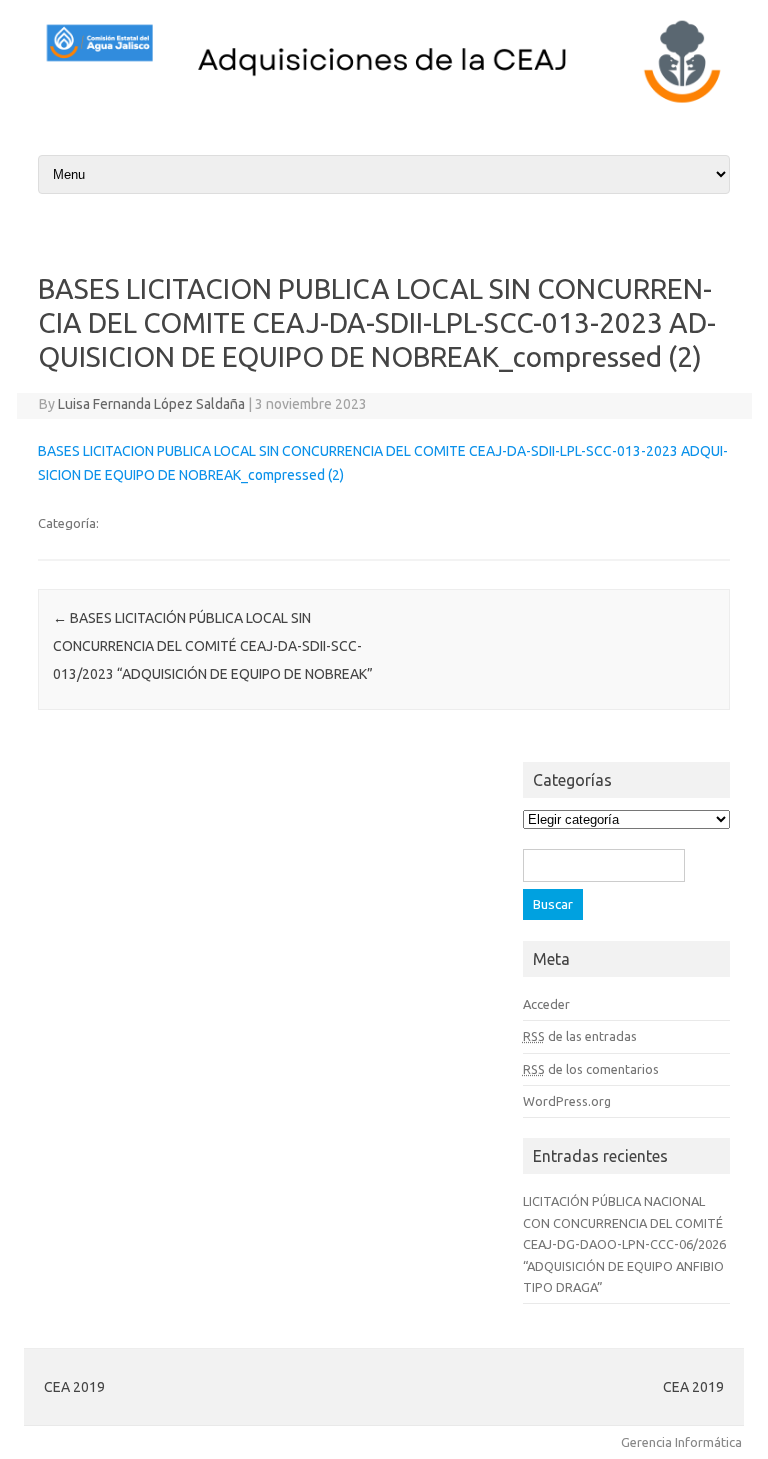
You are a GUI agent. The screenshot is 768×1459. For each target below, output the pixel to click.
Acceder (546, 1004)
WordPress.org (567, 1101)
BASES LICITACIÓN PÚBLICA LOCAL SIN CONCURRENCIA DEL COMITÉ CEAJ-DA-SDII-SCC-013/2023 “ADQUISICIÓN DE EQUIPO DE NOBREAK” (213, 646)
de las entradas (580, 1036)
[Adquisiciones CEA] (384, 103)
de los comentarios (591, 1069)
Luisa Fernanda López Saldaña (151, 404)
